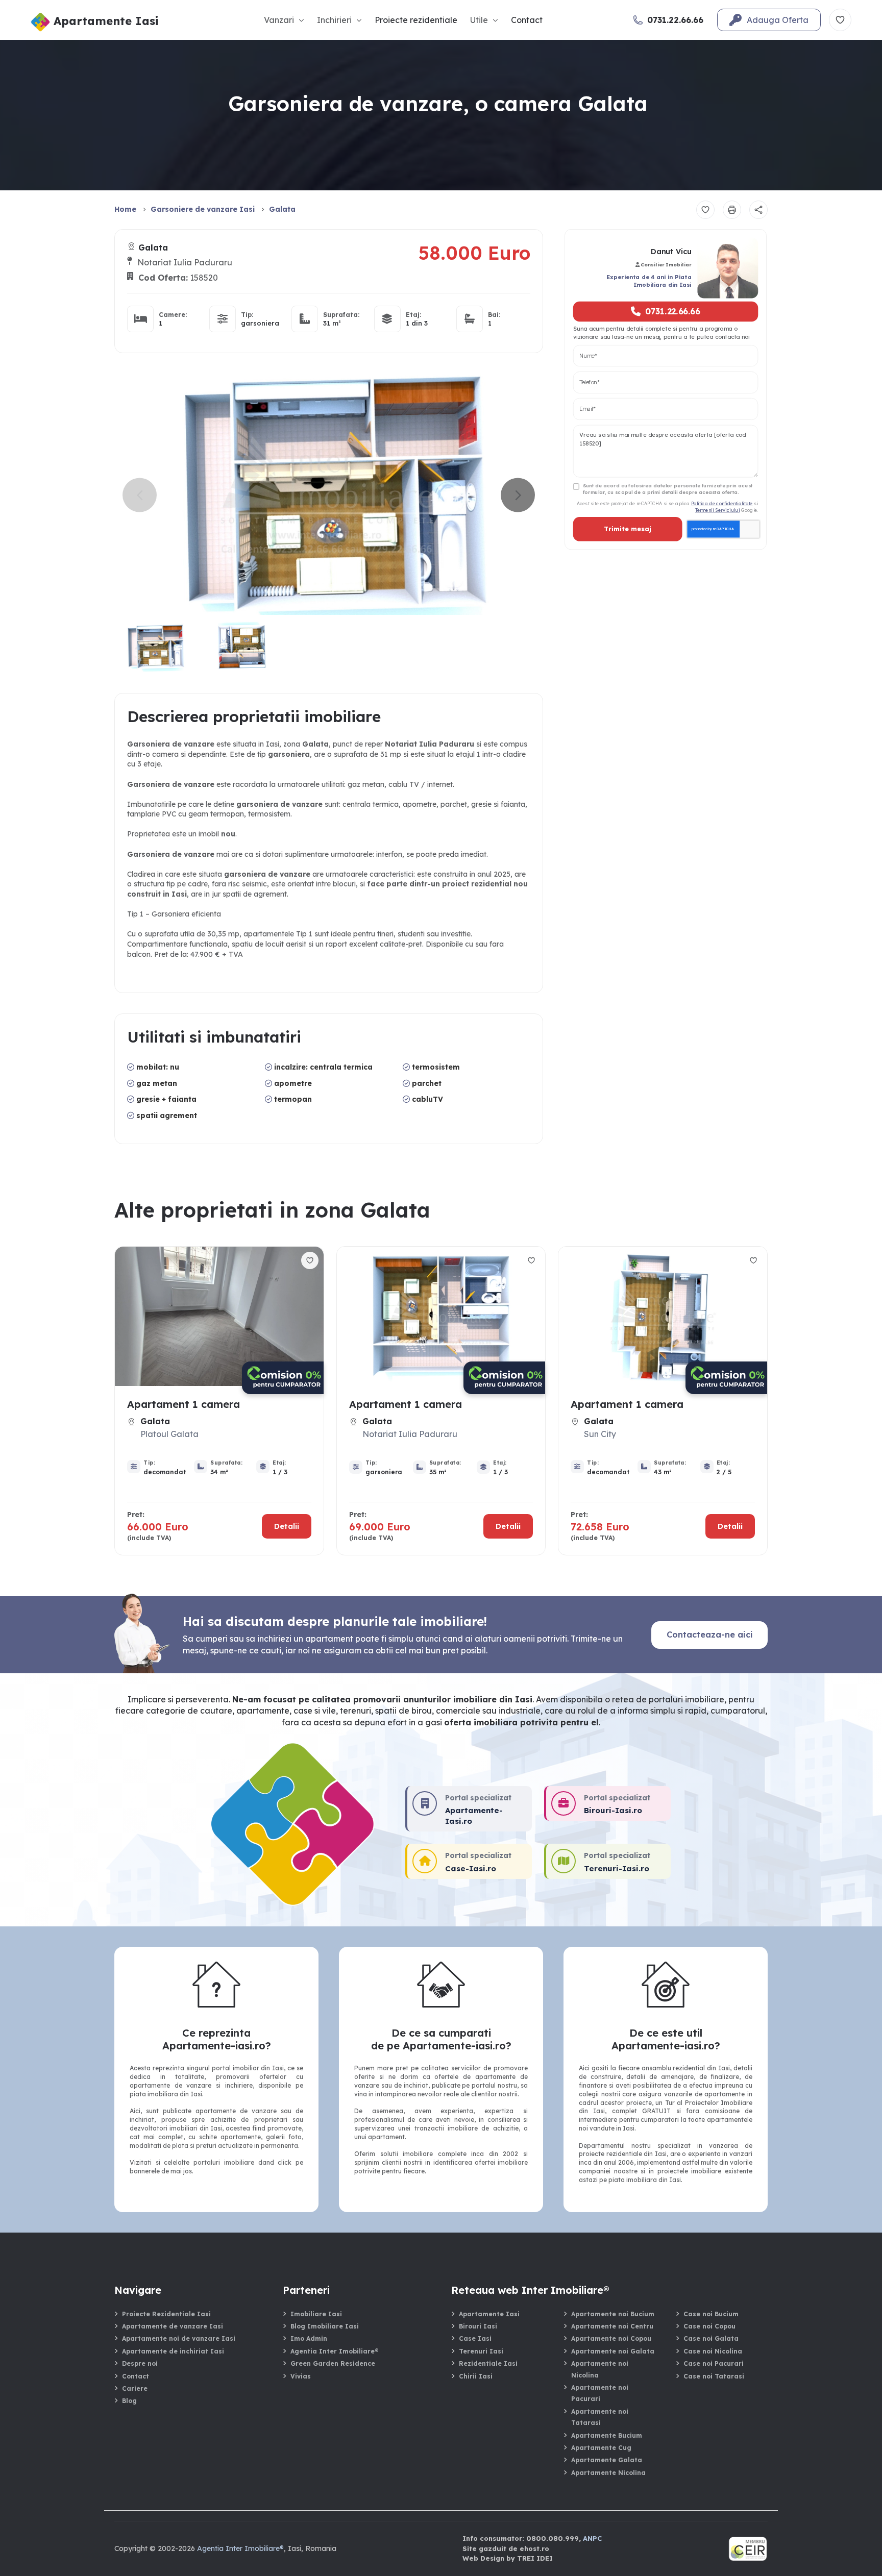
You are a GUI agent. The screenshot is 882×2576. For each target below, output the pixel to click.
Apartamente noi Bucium (613, 2314)
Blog (129, 2401)
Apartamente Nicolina (608, 2473)
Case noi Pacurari (714, 2363)
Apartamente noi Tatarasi (600, 2417)
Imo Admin (309, 2338)
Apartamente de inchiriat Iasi (173, 2351)
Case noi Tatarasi (714, 2376)
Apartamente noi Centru (612, 2326)
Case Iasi (475, 2338)
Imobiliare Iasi (316, 2314)
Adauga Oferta (778, 20)
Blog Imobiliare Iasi (325, 2326)
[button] (518, 495)
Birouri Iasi (478, 2326)
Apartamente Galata (607, 2460)
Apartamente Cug (601, 2448)
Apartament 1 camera (183, 1404)
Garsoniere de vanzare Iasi (203, 209)
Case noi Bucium (711, 2314)
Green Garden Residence (333, 2363)
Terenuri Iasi (481, 2351)
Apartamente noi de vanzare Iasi (179, 2338)
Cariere (135, 2388)
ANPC (592, 2538)
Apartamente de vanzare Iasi (173, 2326)
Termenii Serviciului (717, 510)
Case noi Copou (709, 2326)
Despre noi (140, 2363)
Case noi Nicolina (713, 2351)
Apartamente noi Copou (611, 2338)
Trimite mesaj (627, 529)
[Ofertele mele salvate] (840, 20)
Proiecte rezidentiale (416, 20)
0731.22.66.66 (673, 311)
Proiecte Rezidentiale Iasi (166, 2314)
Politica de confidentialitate (722, 503)
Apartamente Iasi (489, 2314)
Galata (282, 209)
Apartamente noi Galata (613, 2351)
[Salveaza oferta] (705, 210)
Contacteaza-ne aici (710, 1634)
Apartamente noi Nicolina (600, 2369)
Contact (527, 20)
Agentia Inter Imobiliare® (334, 2351)
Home (125, 209)
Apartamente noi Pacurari (600, 2393)
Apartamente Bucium (607, 2435)
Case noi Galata (711, 2338)
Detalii (287, 1526)
